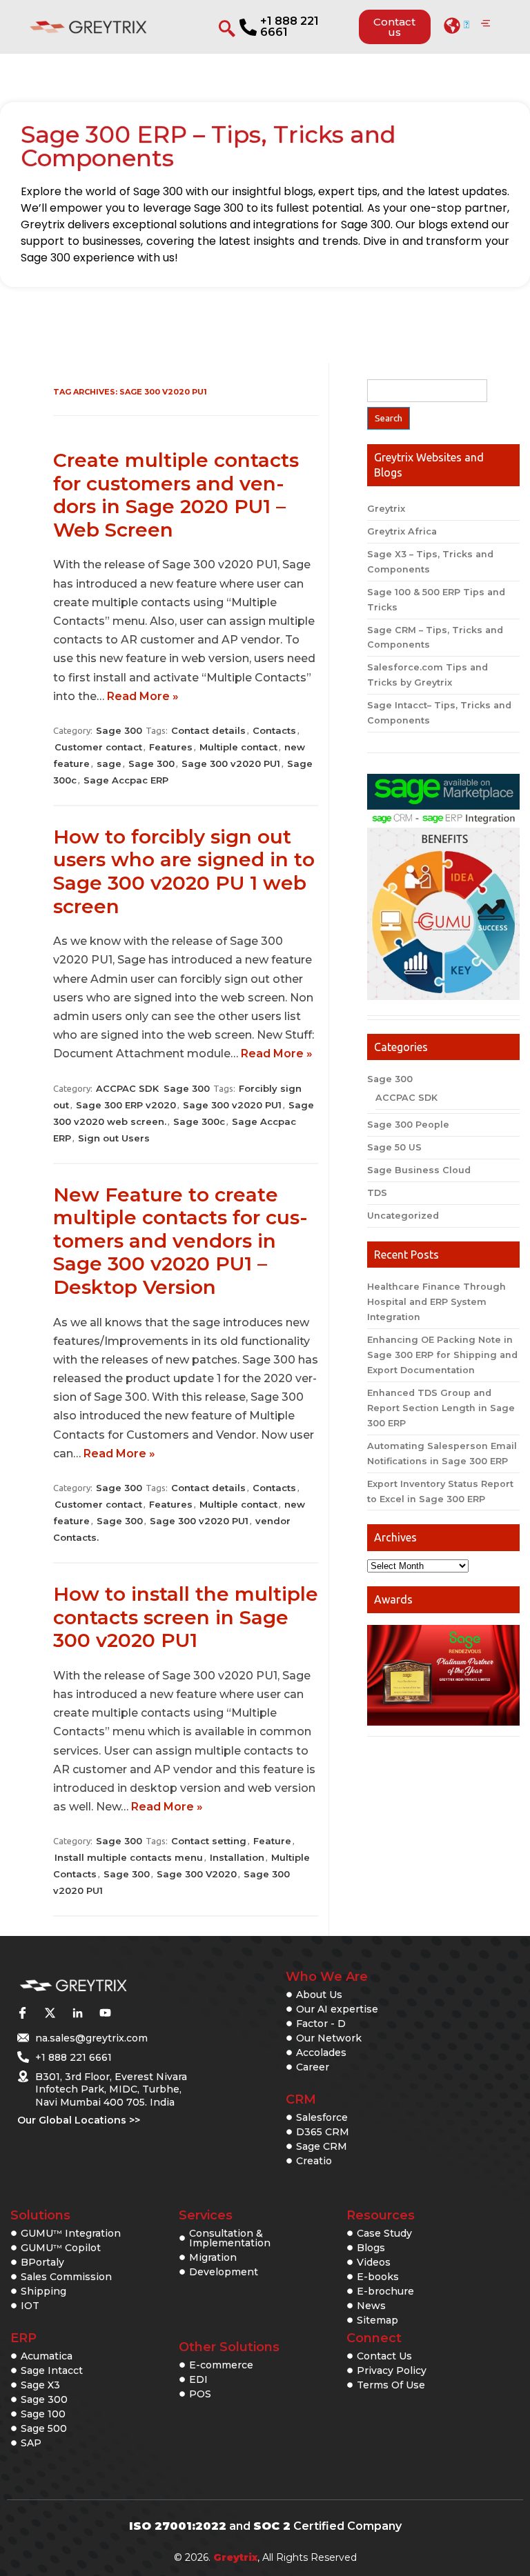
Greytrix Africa (402, 531)
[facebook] (22, 2013)
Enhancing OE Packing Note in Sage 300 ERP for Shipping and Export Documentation (442, 1355)
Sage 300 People (408, 1125)
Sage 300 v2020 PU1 (231, 763)
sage (109, 763)
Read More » (143, 696)
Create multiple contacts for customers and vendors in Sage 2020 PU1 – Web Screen (176, 495)
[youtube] (105, 2013)
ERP (23, 2338)
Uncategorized (403, 1216)
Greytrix (386, 509)
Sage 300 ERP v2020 (126, 1105)
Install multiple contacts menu (129, 1857)
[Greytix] (103, 1986)
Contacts (274, 730)
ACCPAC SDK (127, 1088)
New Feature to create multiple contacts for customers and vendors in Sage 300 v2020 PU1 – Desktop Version (180, 1241)
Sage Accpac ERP (126, 780)
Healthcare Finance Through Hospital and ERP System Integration (436, 1302)
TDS (377, 1193)
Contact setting (209, 1841)
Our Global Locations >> (79, 2120)
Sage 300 (119, 730)
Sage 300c (199, 1121)
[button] (457, 26)
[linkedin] (77, 2013)
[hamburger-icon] (485, 24)
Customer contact (98, 747)
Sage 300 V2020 (197, 1874)
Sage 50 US (394, 1147)
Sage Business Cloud (419, 1170)
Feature (272, 1841)
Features (171, 747)
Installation (237, 1857)
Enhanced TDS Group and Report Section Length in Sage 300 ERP (441, 1408)
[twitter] (50, 2013)
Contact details (208, 730)
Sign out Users (114, 1138)
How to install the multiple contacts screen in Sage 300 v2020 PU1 (186, 1617)
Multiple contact (238, 747)
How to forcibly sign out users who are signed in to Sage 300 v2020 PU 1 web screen (184, 871)
